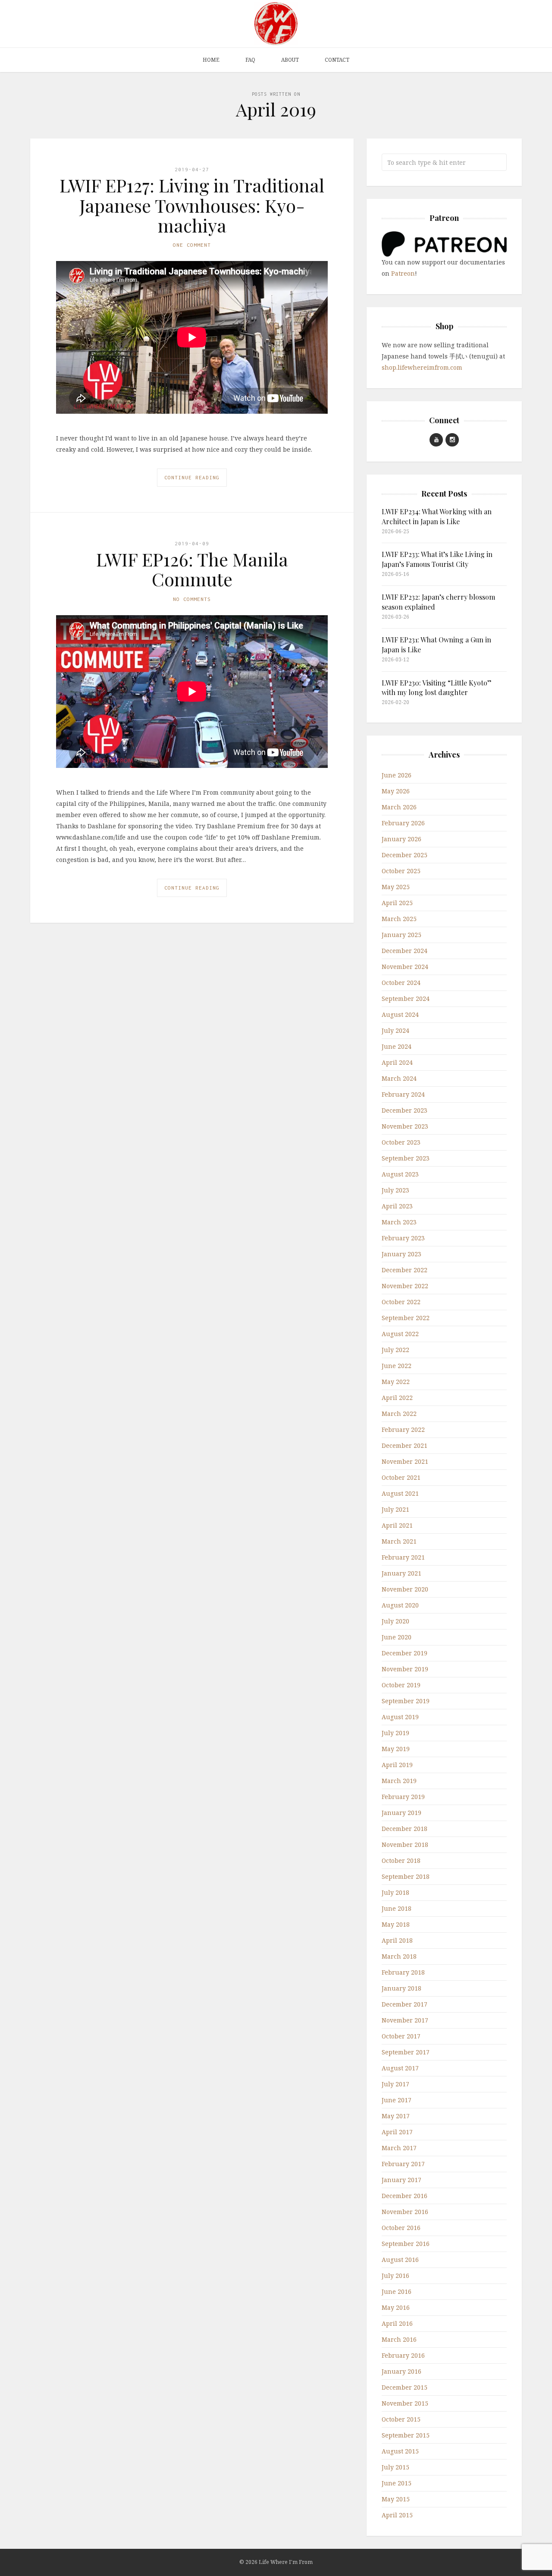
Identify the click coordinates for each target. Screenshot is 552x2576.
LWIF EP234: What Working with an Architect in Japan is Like (437, 516)
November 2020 (405, 1589)
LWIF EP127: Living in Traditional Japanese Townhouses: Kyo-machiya (192, 205)
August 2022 (400, 1334)
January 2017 (401, 2180)
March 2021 (399, 1541)
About (290, 60)
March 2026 (399, 807)
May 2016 (396, 2307)
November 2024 (405, 967)
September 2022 (406, 1318)
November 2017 (405, 2020)
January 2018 (401, 1988)
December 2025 (405, 855)
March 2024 (399, 1078)
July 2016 (395, 2276)
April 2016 (397, 2323)
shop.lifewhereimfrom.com (422, 367)
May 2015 (396, 2499)
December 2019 (405, 1653)
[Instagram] (452, 440)
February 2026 (403, 823)
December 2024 (405, 951)
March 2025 (399, 919)
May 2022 (396, 1382)
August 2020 (400, 1605)
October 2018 (401, 1860)
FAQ (250, 60)
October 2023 (401, 1142)
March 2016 (399, 2339)
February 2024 (403, 1094)
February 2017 (403, 2164)
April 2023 (397, 1206)
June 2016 (397, 2291)
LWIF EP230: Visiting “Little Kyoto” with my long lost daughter (437, 687)
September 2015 (406, 2435)
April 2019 (397, 1765)
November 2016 (405, 2212)
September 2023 (406, 1158)
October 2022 (401, 1302)
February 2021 (403, 1557)
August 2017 (400, 2068)
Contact (337, 60)
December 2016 (405, 2196)
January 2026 (401, 839)
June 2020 (397, 1637)
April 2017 (397, 2132)
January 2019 (401, 1813)
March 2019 (399, 1781)
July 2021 (395, 1509)
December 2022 (405, 1270)
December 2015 (405, 2387)
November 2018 (405, 1845)
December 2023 (405, 1110)
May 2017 (396, 2116)
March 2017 (399, 2148)
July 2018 (395, 1892)
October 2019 (401, 1685)
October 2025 (401, 871)
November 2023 (405, 1126)
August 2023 (400, 1174)
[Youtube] (436, 440)
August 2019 (400, 1717)
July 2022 (395, 1350)
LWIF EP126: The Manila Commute (192, 569)
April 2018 (397, 1940)
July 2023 (395, 1190)
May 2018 (396, 1924)
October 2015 (401, 2419)
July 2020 (395, 1621)
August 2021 (400, 1493)
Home (211, 60)
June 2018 (397, 1908)
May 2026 (396, 791)
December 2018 (405, 1829)
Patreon (403, 273)
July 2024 (395, 1030)
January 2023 (401, 1254)
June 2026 (397, 775)
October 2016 (401, 2228)
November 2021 (405, 1461)
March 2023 (399, 1222)
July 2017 (395, 2084)
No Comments (192, 599)
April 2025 (397, 903)
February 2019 (403, 1797)
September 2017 (406, 2052)
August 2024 (400, 1014)
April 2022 (397, 1398)
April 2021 (397, 1525)
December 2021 (405, 1445)
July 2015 (395, 2467)
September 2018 (406, 1876)
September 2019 (406, 1701)
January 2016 (401, 2371)
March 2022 (399, 1414)
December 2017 (405, 2004)
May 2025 (396, 887)
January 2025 (401, 935)
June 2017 (397, 2100)
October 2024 (401, 983)
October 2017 (401, 2036)
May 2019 (396, 1749)
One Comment (192, 245)
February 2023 (403, 1238)
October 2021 (401, 1477)
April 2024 (397, 1062)
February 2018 (403, 1972)
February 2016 (403, 2355)
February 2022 (403, 1430)
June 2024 (397, 1046)
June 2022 (397, 1366)
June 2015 (397, 2483)
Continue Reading (192, 477)
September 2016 (406, 2244)
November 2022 (405, 1286)
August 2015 (400, 2451)
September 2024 (406, 999)
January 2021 (401, 1573)
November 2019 (405, 1669)
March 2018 (399, 1956)
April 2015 (397, 2515)
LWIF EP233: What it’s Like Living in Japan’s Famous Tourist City (437, 559)
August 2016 (400, 2260)
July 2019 (395, 1733)
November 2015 (405, 2403)
